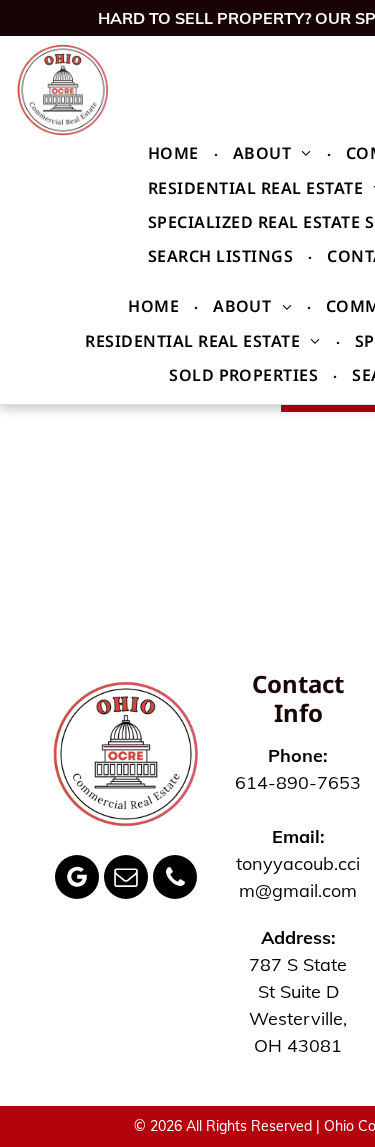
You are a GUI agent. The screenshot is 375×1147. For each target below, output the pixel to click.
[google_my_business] (77, 879)
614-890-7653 (298, 782)
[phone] (175, 879)
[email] (126, 879)
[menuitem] (175, 153)
